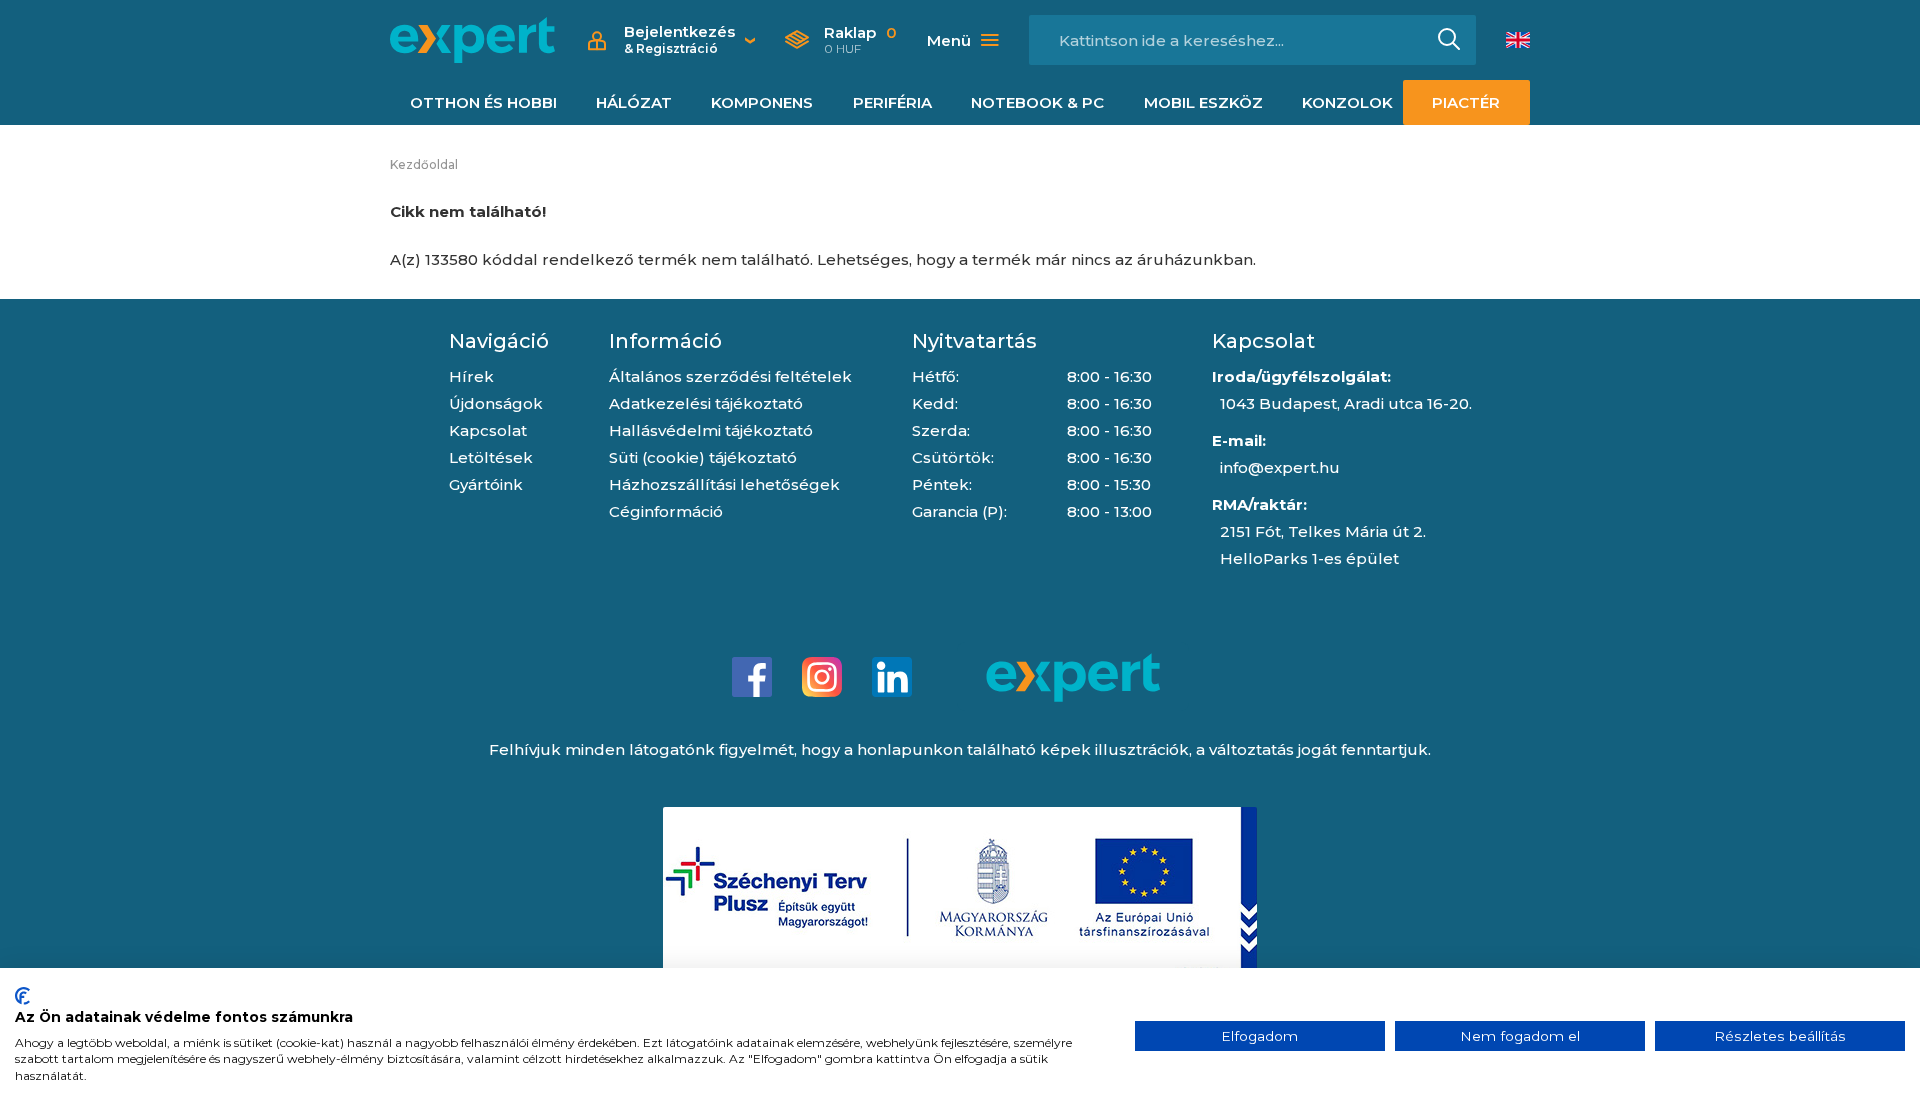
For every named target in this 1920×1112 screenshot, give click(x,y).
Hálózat (634, 102)
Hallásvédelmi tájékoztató (711, 430)
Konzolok (1347, 102)
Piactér (1466, 102)
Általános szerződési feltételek (730, 376)
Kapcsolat (488, 430)
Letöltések (491, 457)
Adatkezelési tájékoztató (706, 403)
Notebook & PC (1037, 102)
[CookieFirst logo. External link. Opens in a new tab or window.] (22, 996)
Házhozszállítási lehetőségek (724, 484)
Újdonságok (496, 403)
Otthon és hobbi (483, 102)
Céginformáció (666, 511)
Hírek (471, 376)
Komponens (762, 102)
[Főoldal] (472, 40)
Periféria (892, 102)
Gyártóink (486, 484)
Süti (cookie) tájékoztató (703, 457)
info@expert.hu (1280, 467)
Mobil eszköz (1203, 102)
